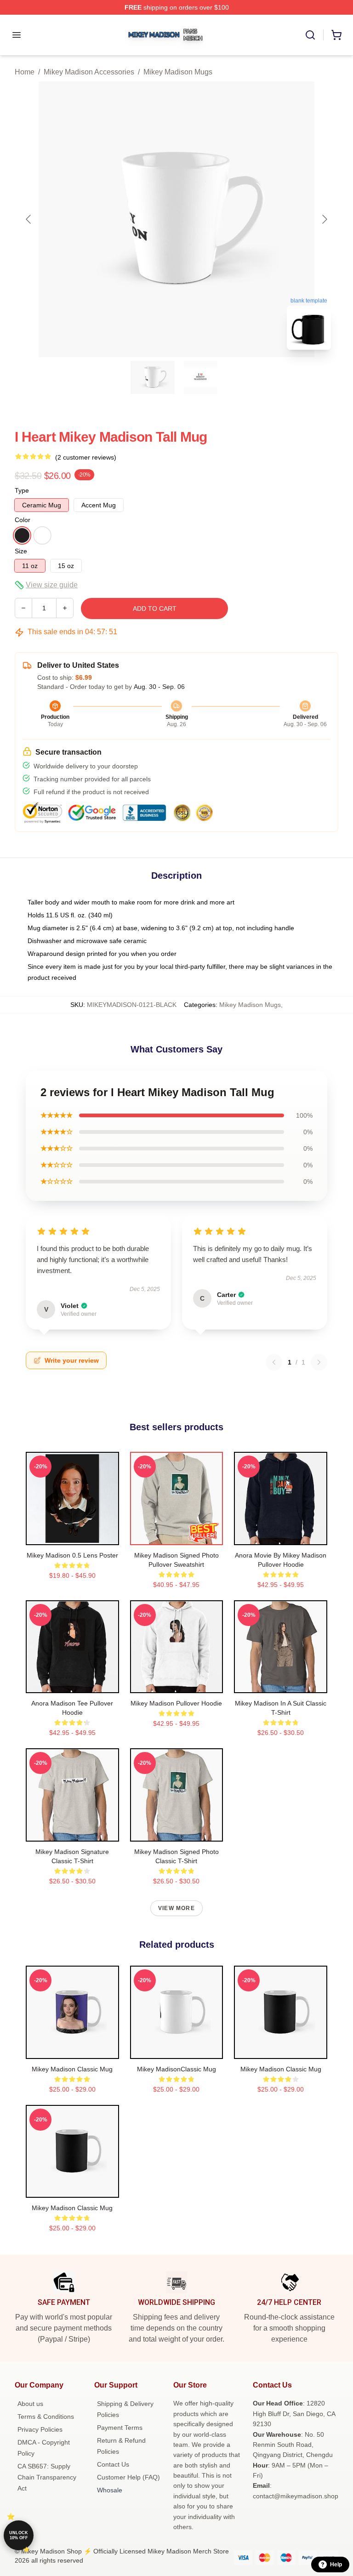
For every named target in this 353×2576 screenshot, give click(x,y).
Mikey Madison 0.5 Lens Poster (72, 1555)
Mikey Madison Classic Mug (72, 2069)
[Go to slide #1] (153, 377)
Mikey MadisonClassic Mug (176, 2069)
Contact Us (113, 2464)
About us (30, 2404)
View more (176, 1908)
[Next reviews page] (319, 1362)
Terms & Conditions (46, 2417)
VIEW (72, 1536)
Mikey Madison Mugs (178, 72)
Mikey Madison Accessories (89, 72)
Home (25, 72)
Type (22, 490)
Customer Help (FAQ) (128, 2477)
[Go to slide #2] (200, 377)
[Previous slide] (29, 219)
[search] (310, 35)
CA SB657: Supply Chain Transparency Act (47, 2477)
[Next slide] (324, 219)
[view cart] (336, 35)
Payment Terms (120, 2428)
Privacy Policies (40, 2429)
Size (21, 551)
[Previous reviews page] (274, 1362)
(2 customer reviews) (86, 457)
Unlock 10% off (19, 2535)
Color (23, 520)
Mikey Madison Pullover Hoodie (176, 1703)
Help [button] (336, 2565)
